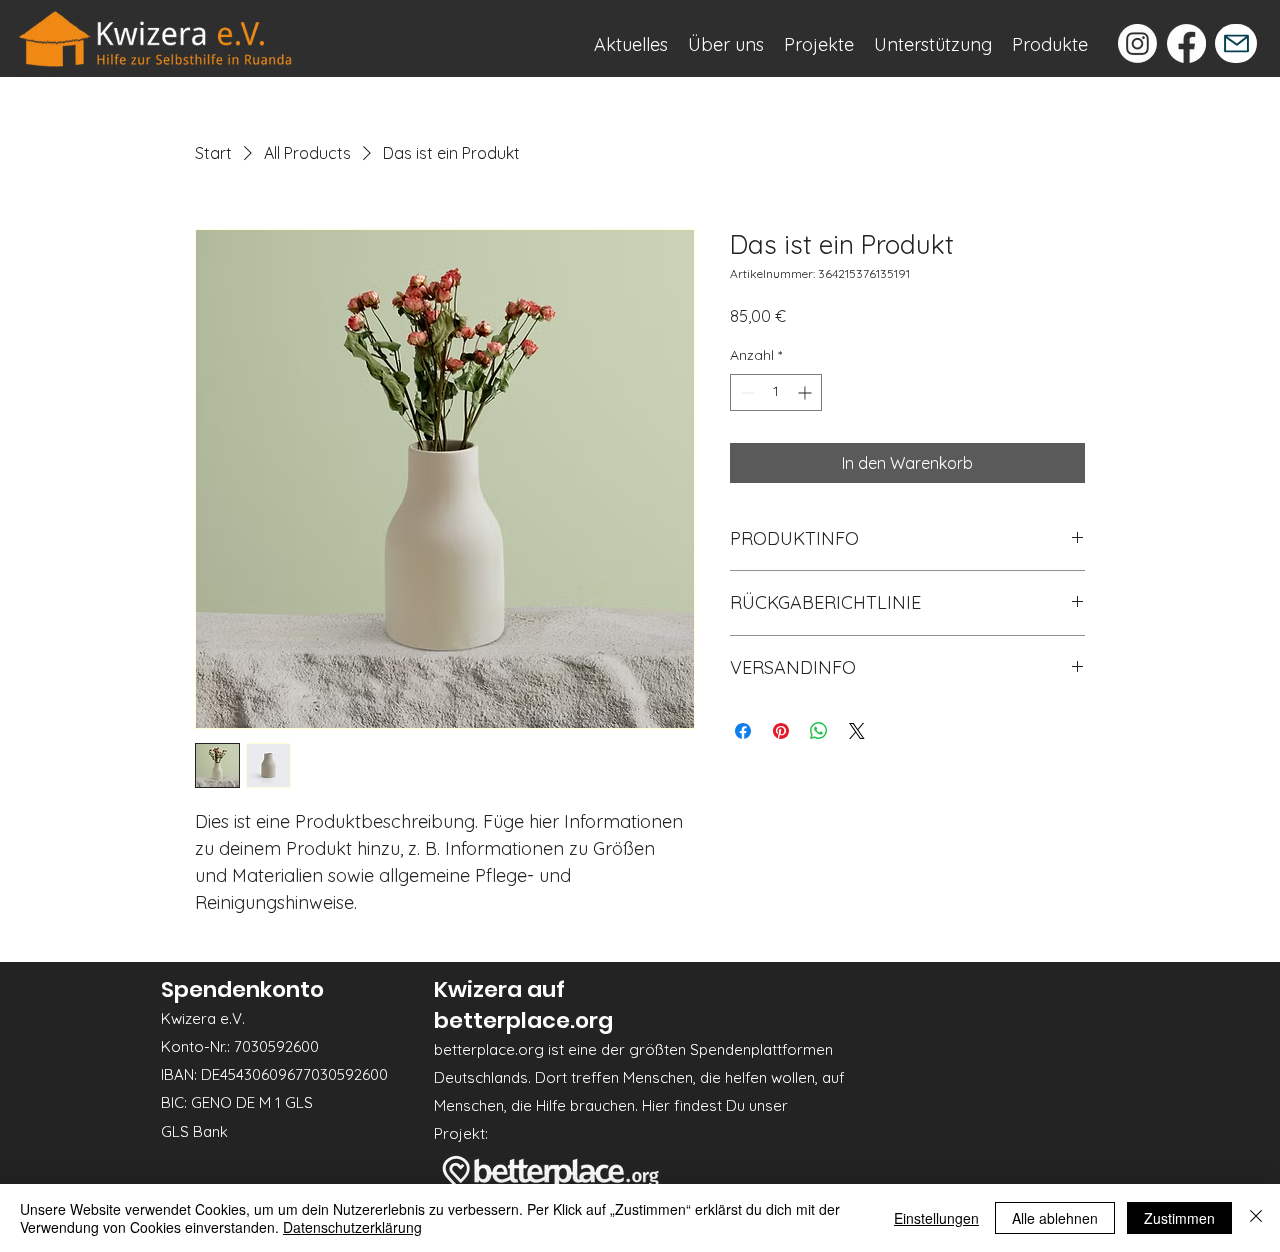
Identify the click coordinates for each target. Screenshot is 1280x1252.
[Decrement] (745, 392)
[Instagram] (1137, 43)
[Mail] (1236, 43)
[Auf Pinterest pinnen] (781, 731)
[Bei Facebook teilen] (743, 731)
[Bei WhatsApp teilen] (819, 731)
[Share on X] (857, 731)
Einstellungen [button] (936, 1218)
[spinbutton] (776, 392)
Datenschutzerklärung (352, 1227)
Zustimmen (1179, 1218)
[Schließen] (1256, 1218)
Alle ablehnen (1055, 1218)
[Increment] (806, 392)
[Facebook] (1186, 43)
